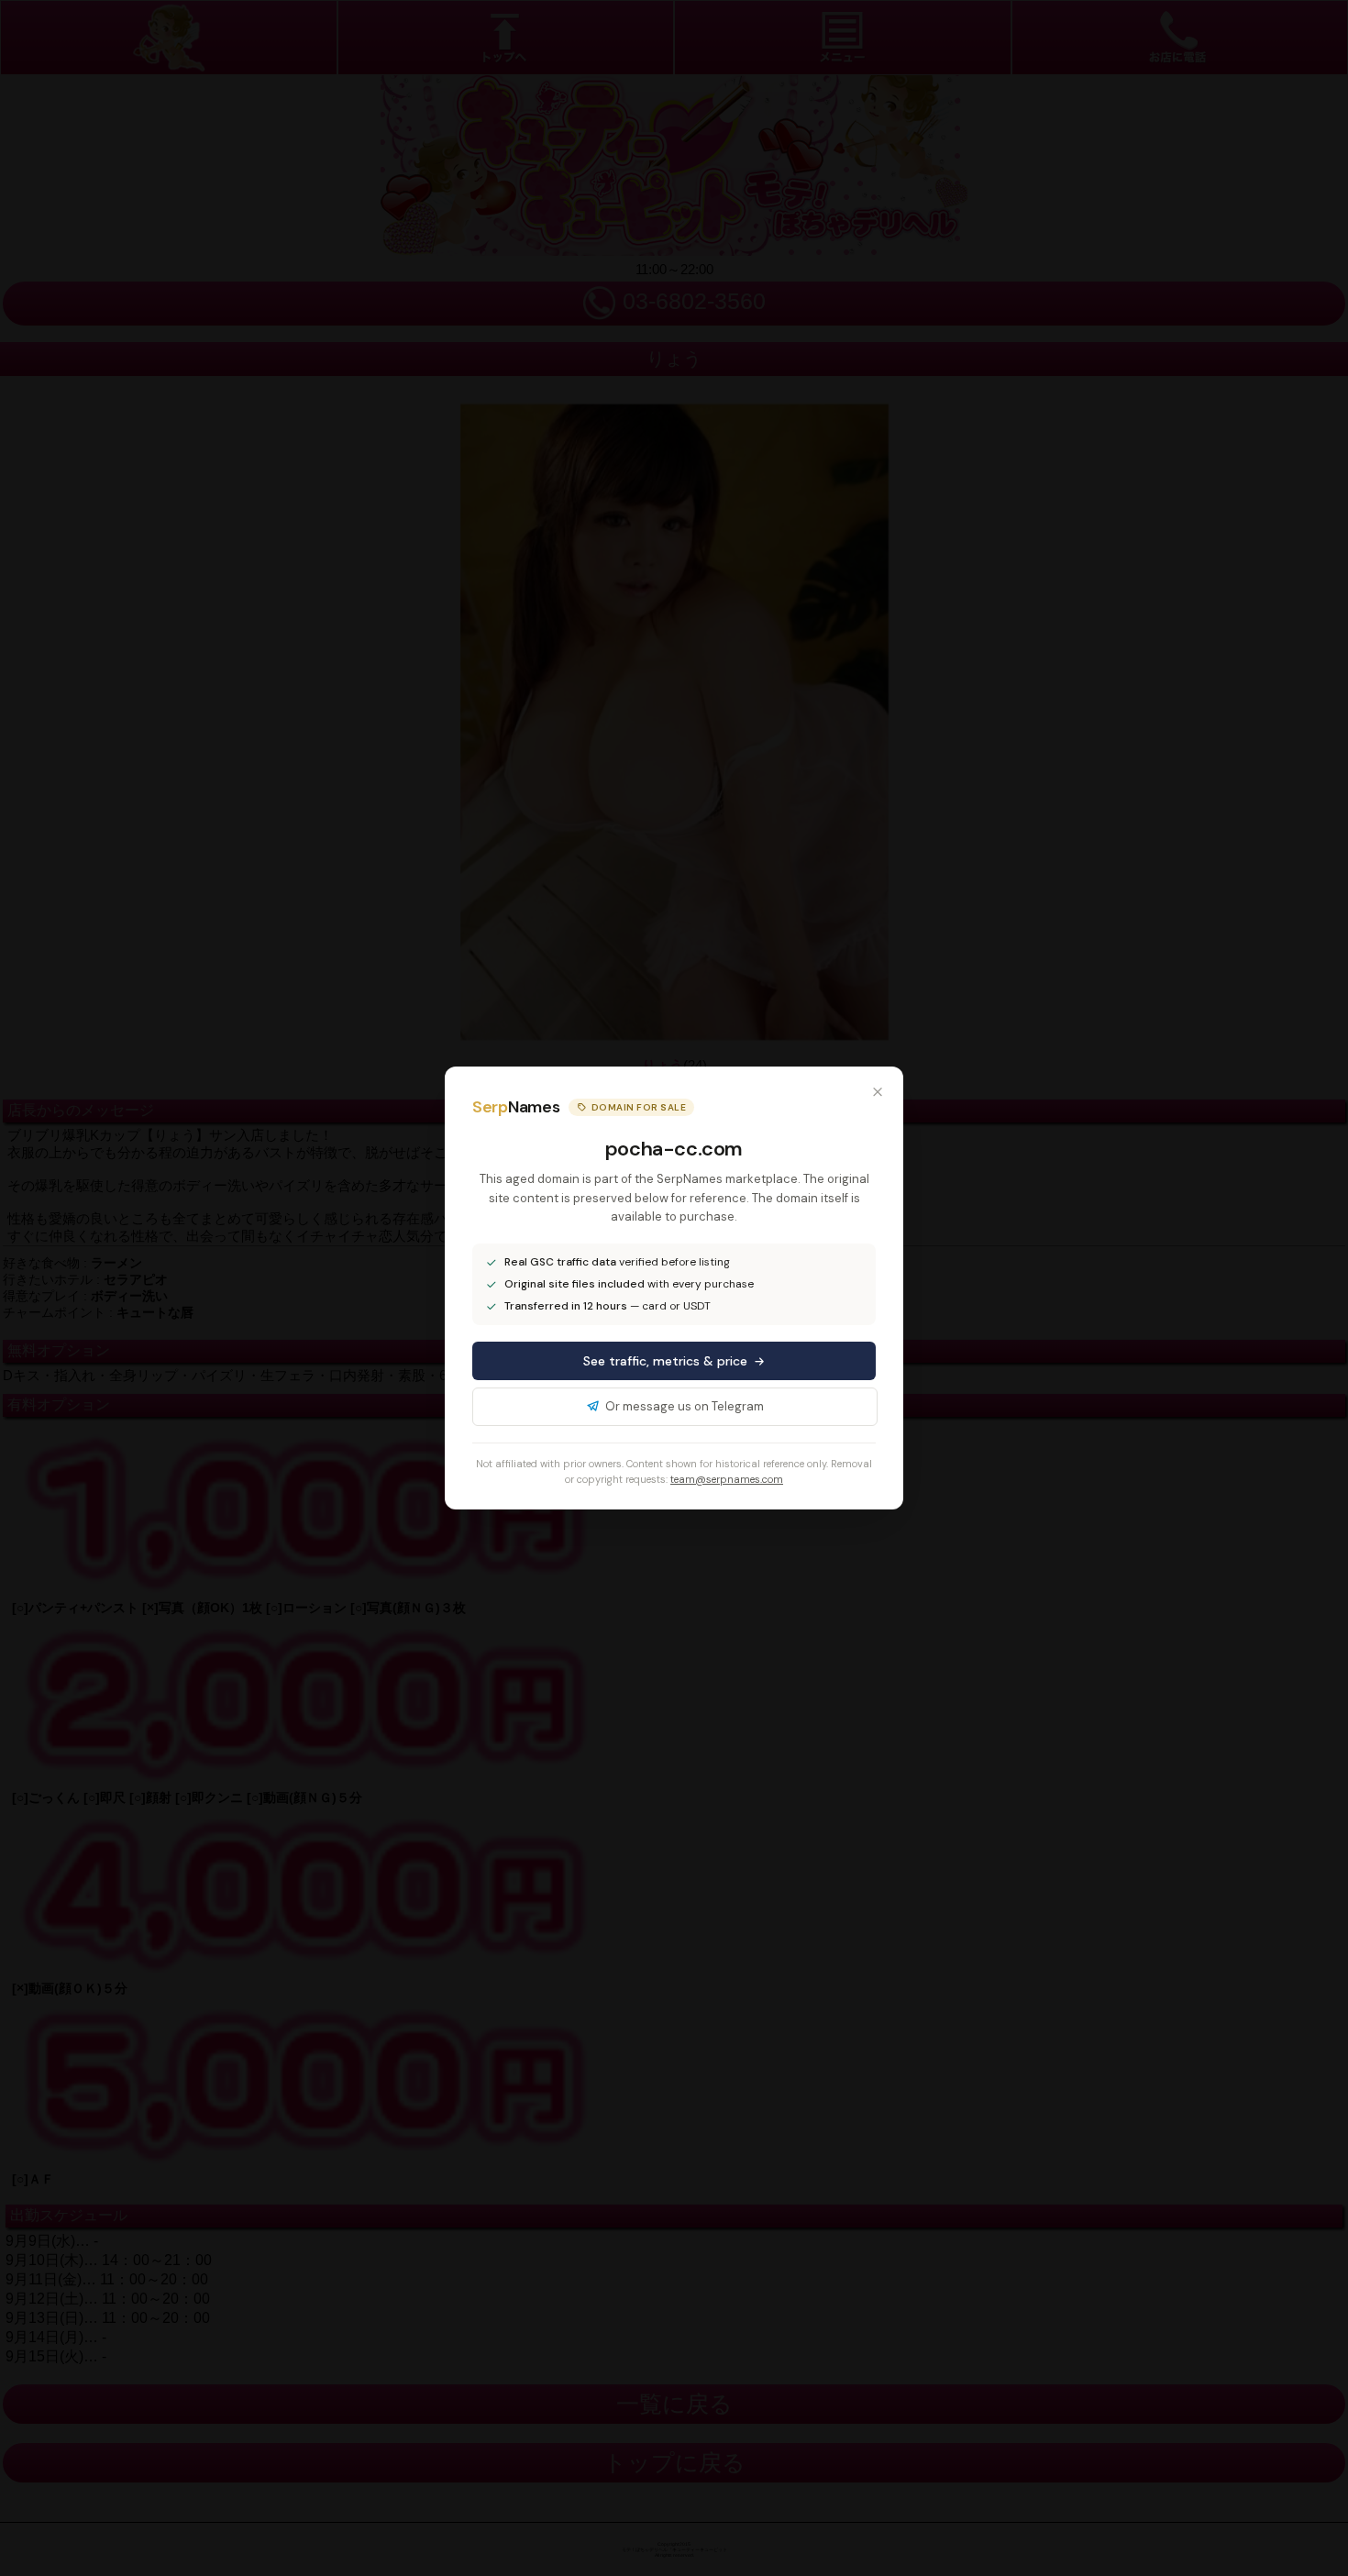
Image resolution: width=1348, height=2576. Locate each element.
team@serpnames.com (727, 1479)
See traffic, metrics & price (665, 1361)
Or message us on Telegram (685, 1406)
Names (516, 1107)
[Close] (878, 1092)
